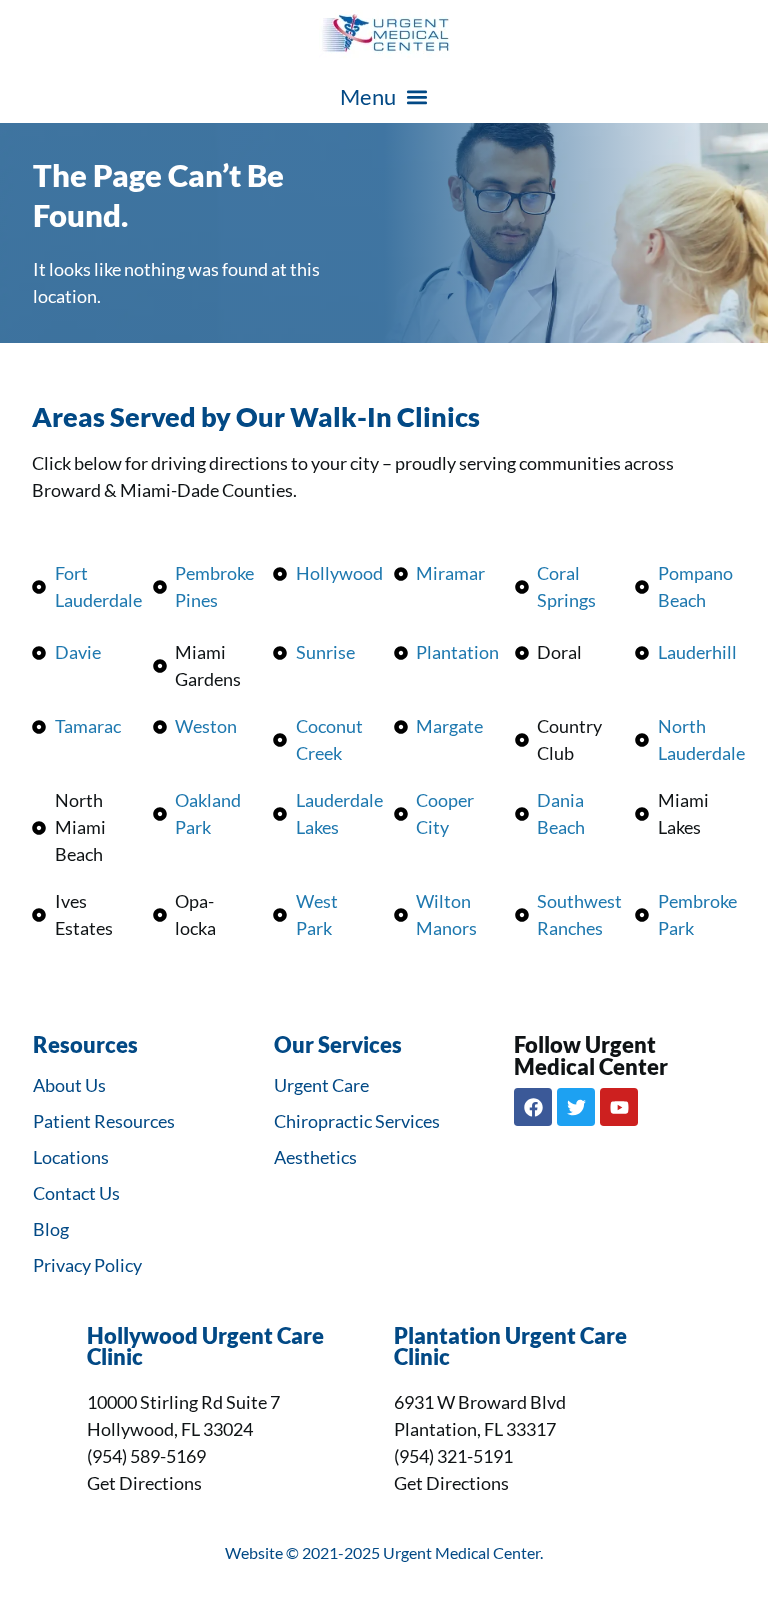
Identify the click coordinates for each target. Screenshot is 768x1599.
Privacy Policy (87, 1265)
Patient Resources (104, 1121)
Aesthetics (315, 1157)
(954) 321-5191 (453, 1456)
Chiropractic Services (357, 1121)
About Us (69, 1085)
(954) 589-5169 (146, 1456)
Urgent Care (321, 1085)
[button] (384, 96)
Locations (71, 1157)
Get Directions (144, 1483)
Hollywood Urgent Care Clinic (205, 1347)
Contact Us (76, 1193)
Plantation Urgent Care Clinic (510, 1347)
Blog (51, 1229)
